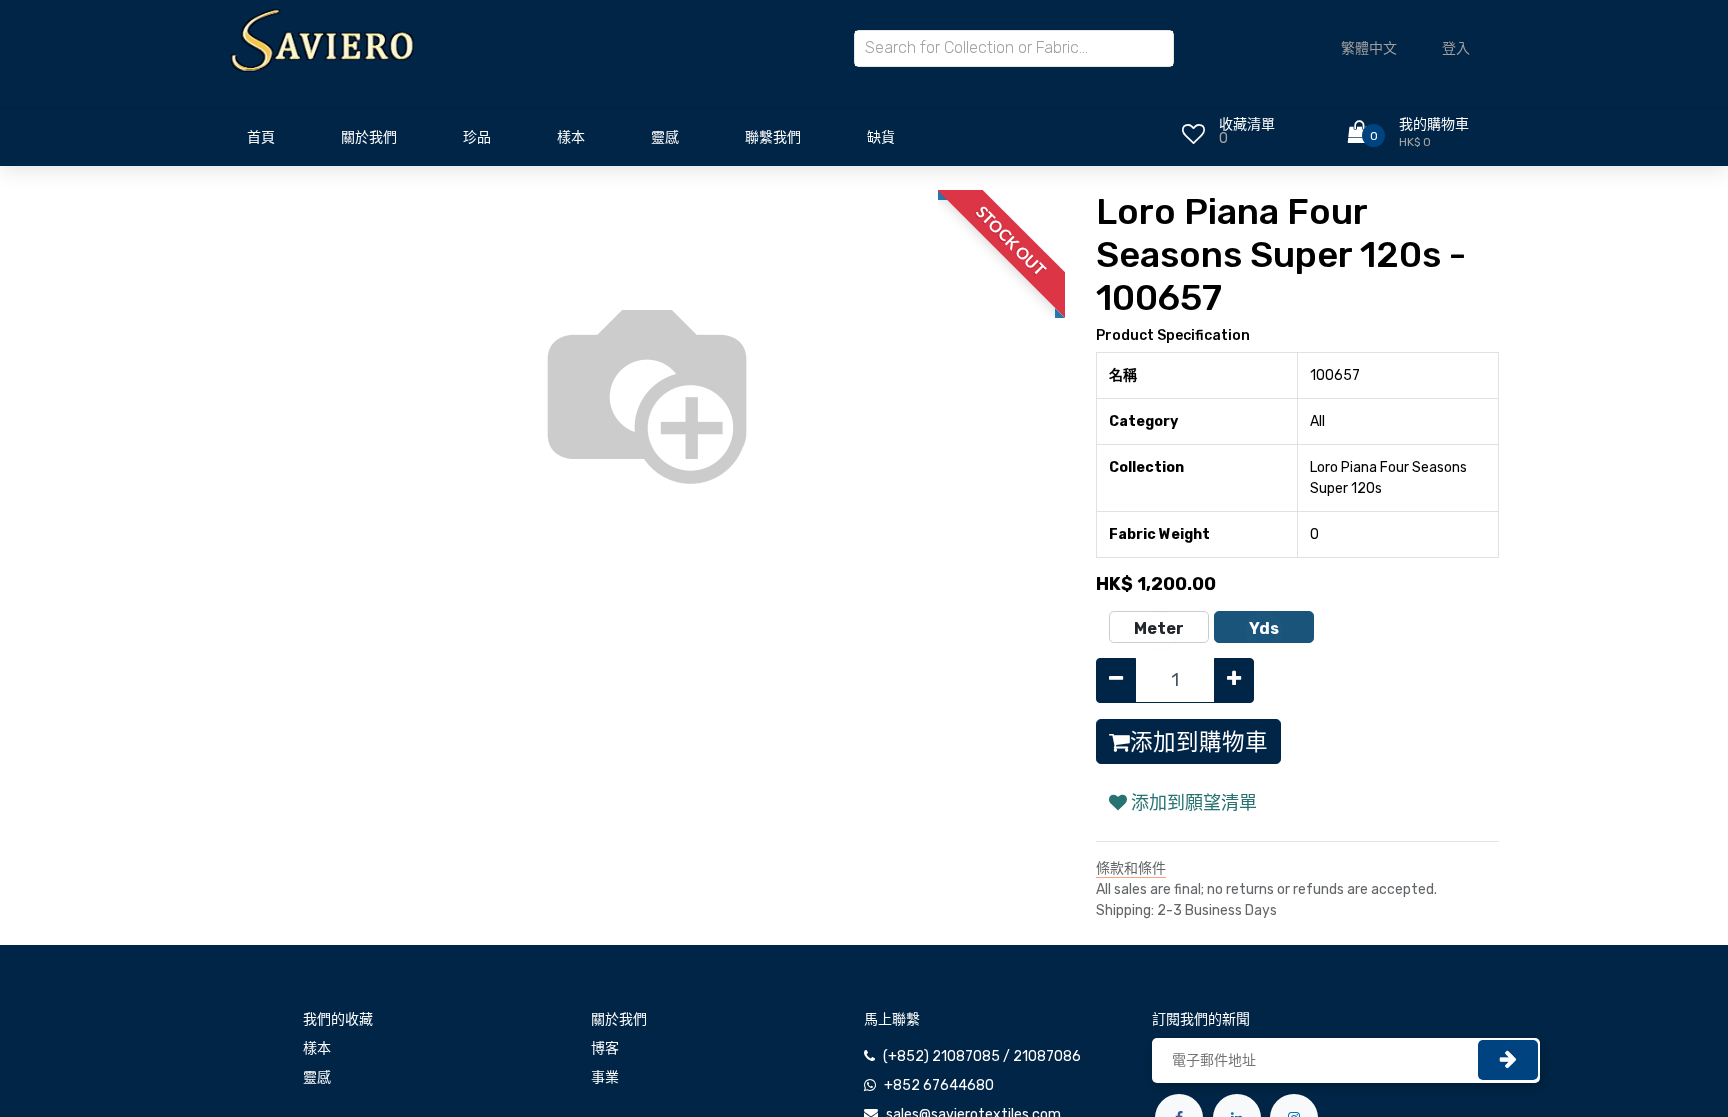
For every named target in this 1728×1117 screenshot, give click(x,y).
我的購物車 (1434, 124)
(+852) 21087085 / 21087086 (982, 1056)
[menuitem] (261, 143)
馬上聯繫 (892, 1019)
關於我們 (619, 1019)
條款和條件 (1131, 868)
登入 (1456, 48)
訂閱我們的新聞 (1201, 1019)
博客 (605, 1048)
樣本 (317, 1048)
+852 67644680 (939, 1085)
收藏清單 (1247, 124)
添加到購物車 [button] (1199, 742)
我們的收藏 (338, 1019)
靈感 (317, 1077)
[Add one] (1234, 680)
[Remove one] (1116, 680)
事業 (605, 1077)
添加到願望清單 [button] (1192, 802)
